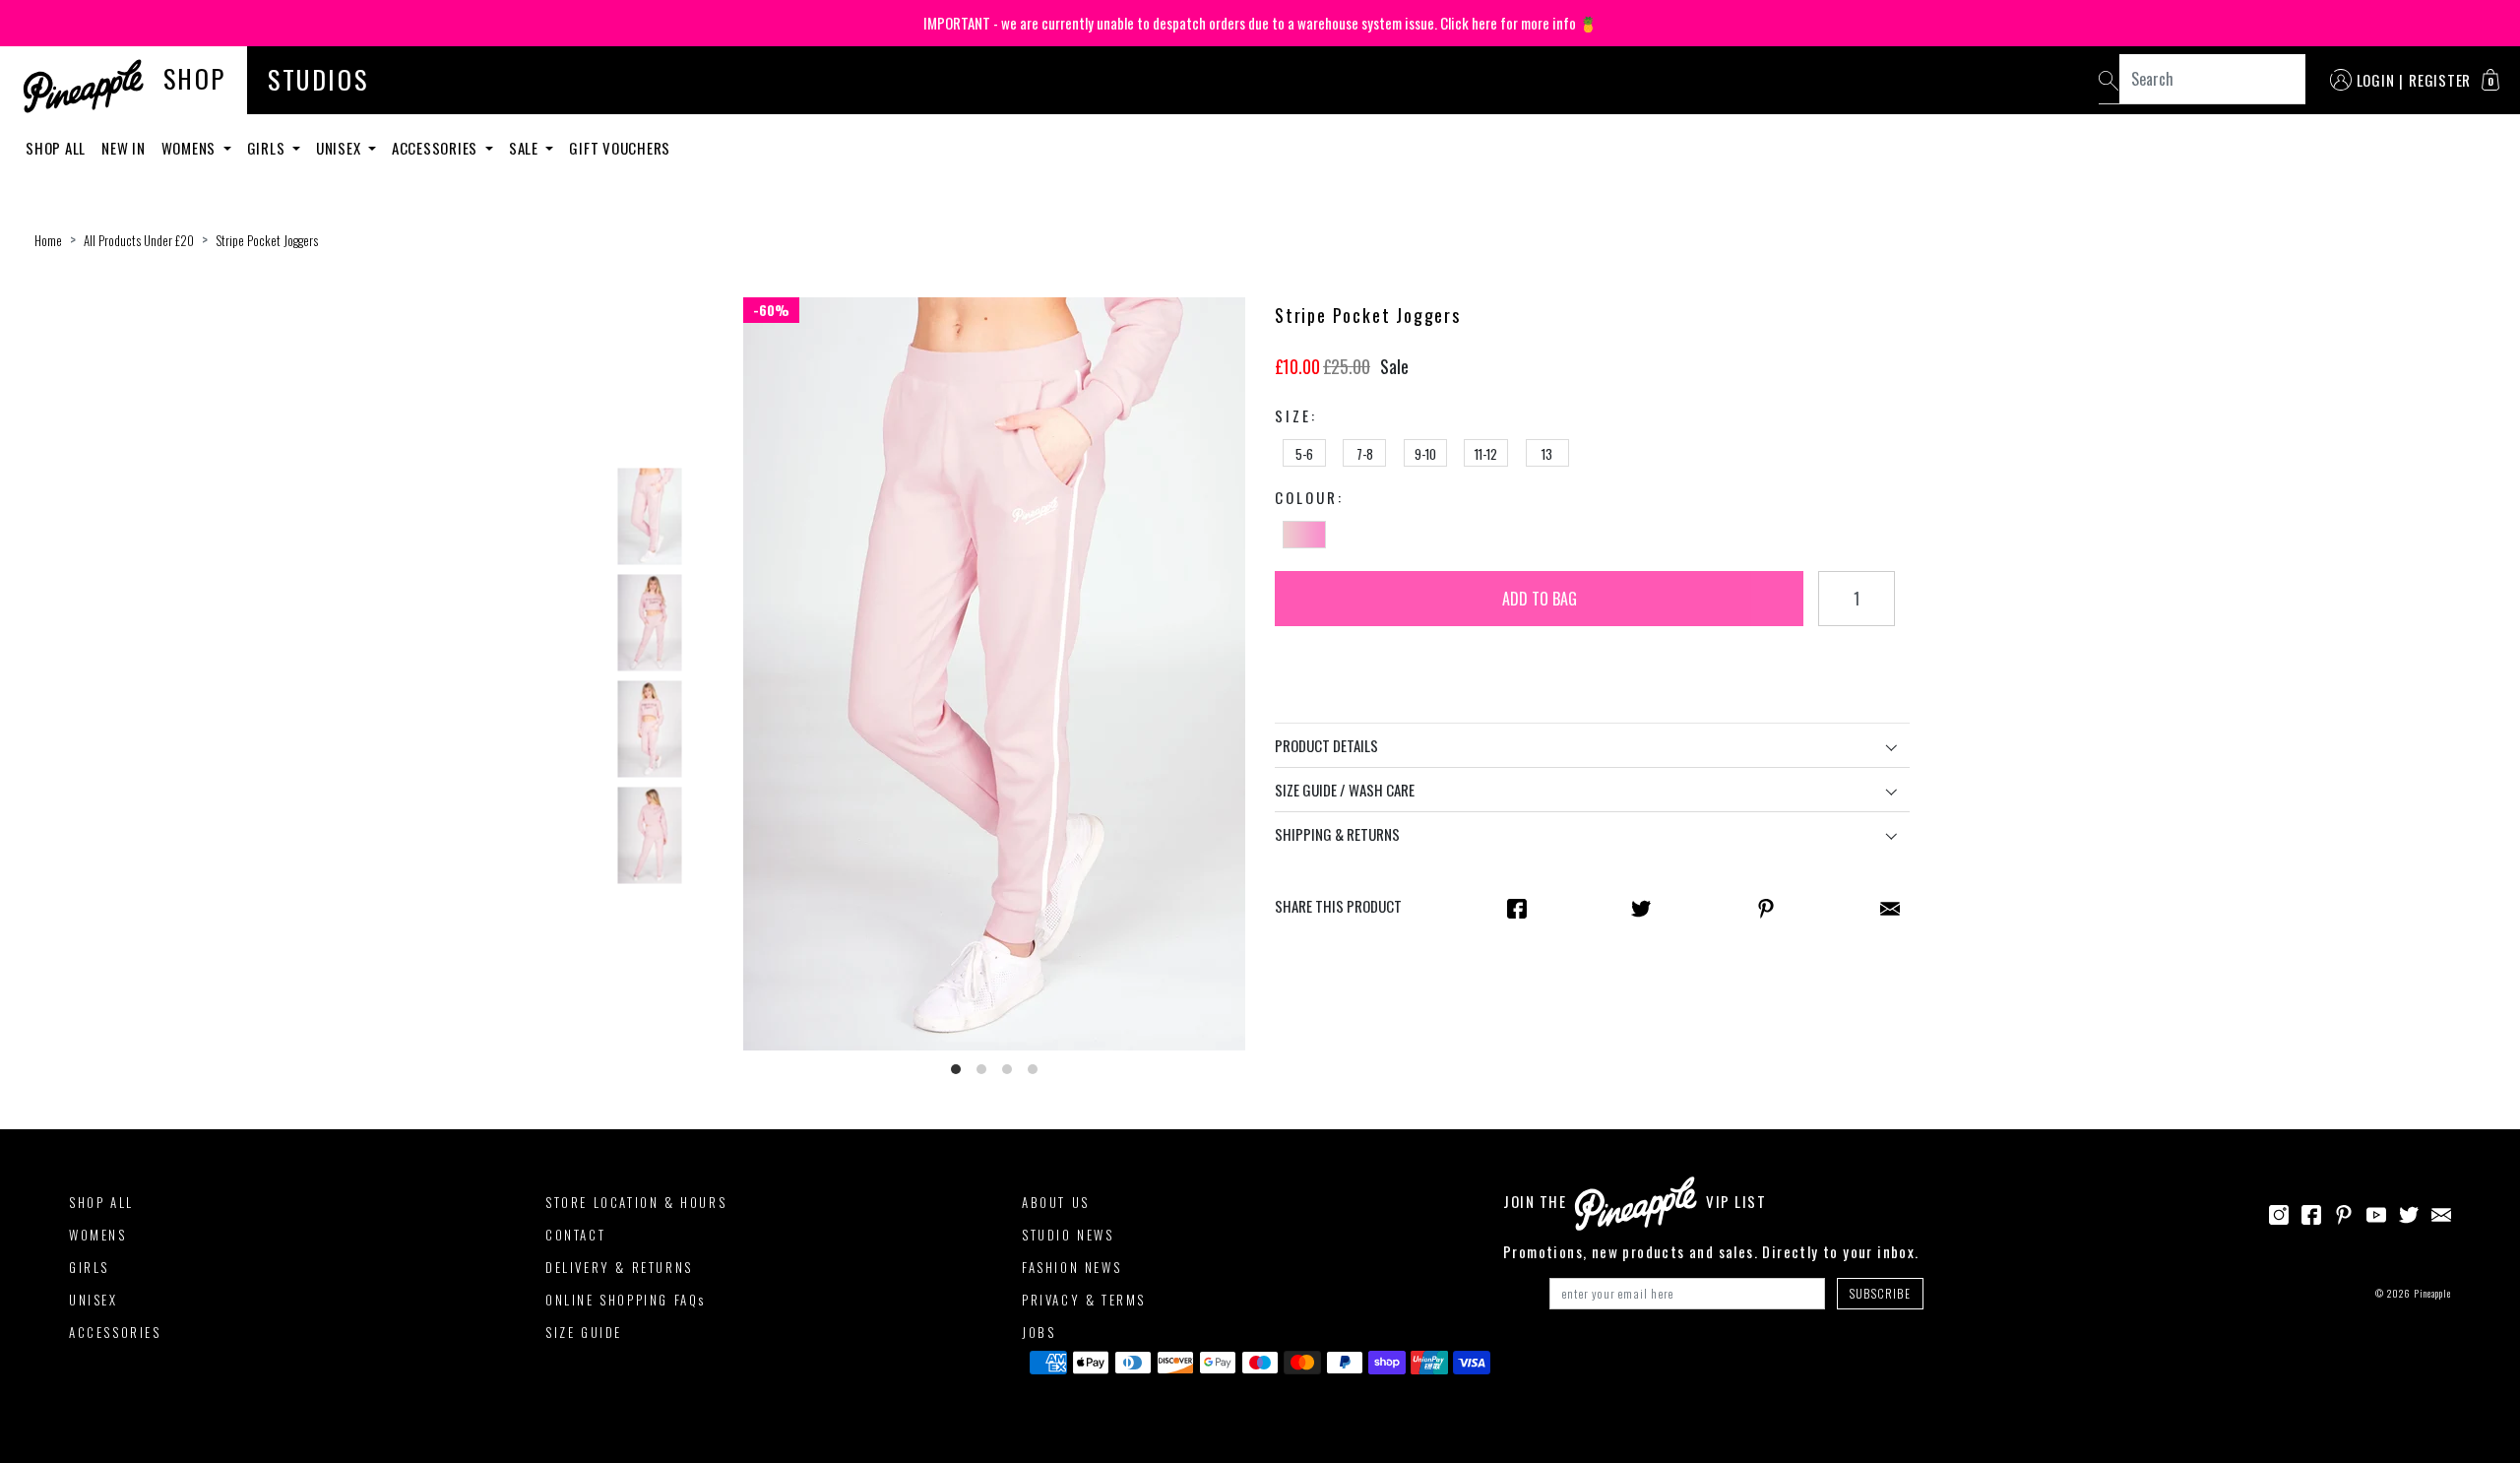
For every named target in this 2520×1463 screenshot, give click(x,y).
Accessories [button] (437, 148)
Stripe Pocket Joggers (267, 240)
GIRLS (89, 1267)
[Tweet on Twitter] (1641, 907)
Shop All (56, 148)
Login (2376, 80)
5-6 (1304, 454)
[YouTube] (2376, 1212)
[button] (2490, 80)
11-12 (1486, 454)
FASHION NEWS (1071, 1267)
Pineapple (2432, 1293)
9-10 (1425, 454)
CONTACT (575, 1235)
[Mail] (1890, 907)
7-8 (1365, 454)
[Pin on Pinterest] (1766, 907)
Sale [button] (526, 148)
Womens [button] (190, 148)
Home (48, 240)
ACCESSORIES (115, 1332)
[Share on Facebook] (1517, 907)
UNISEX (94, 1300)
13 (1547, 454)
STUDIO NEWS (1068, 1235)
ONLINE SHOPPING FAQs (626, 1300)
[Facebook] (2311, 1212)
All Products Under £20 (139, 240)
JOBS (1039, 1332)
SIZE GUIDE (584, 1332)
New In (124, 148)
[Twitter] (2409, 1212)
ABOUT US (1056, 1202)
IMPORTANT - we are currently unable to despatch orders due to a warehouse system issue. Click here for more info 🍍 (1260, 23)
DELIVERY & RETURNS (619, 1267)
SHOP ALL (101, 1202)
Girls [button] (268, 148)
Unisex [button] (340, 148)
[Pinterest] (2344, 1212)
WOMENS (98, 1235)
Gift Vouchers (620, 148)
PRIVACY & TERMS (1084, 1300)
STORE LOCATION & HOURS (636, 1202)
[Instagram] (2279, 1212)
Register (2440, 80)
